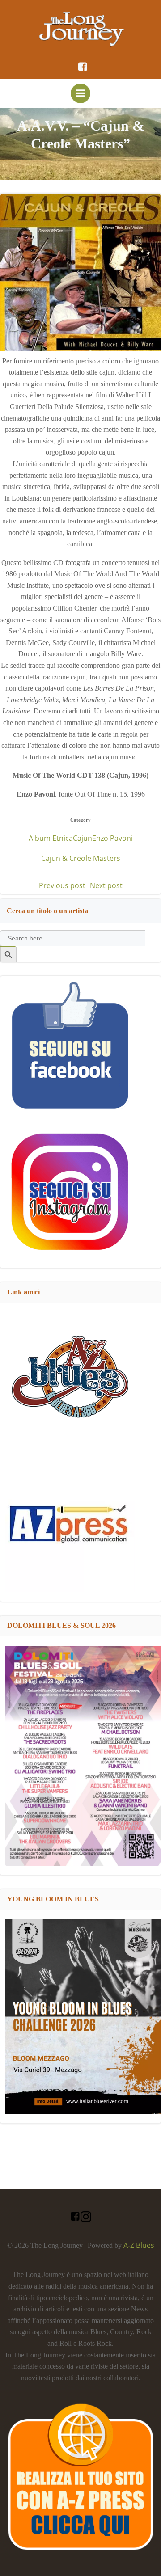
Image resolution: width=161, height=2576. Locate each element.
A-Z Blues (139, 2245)
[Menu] (80, 93)
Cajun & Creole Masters (81, 858)
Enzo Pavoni (112, 838)
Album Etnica (51, 838)
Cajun (83, 838)
